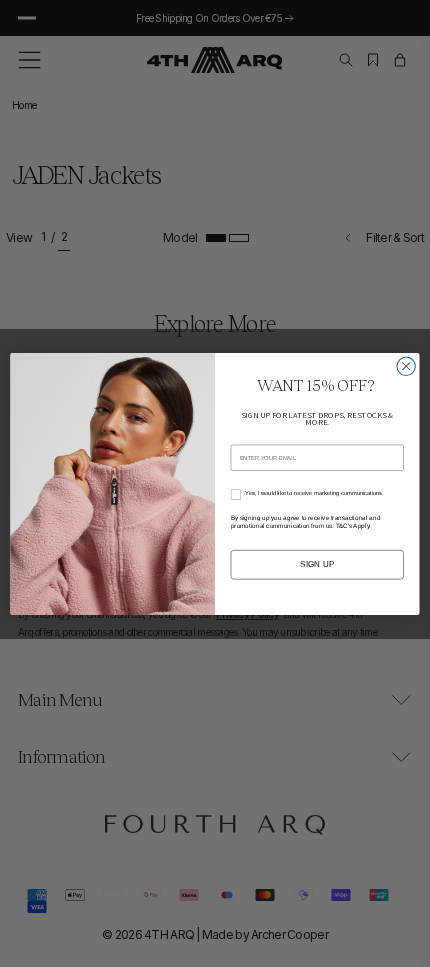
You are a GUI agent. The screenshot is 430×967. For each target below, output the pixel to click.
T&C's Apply (353, 524)
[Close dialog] (406, 366)
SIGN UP (317, 563)
